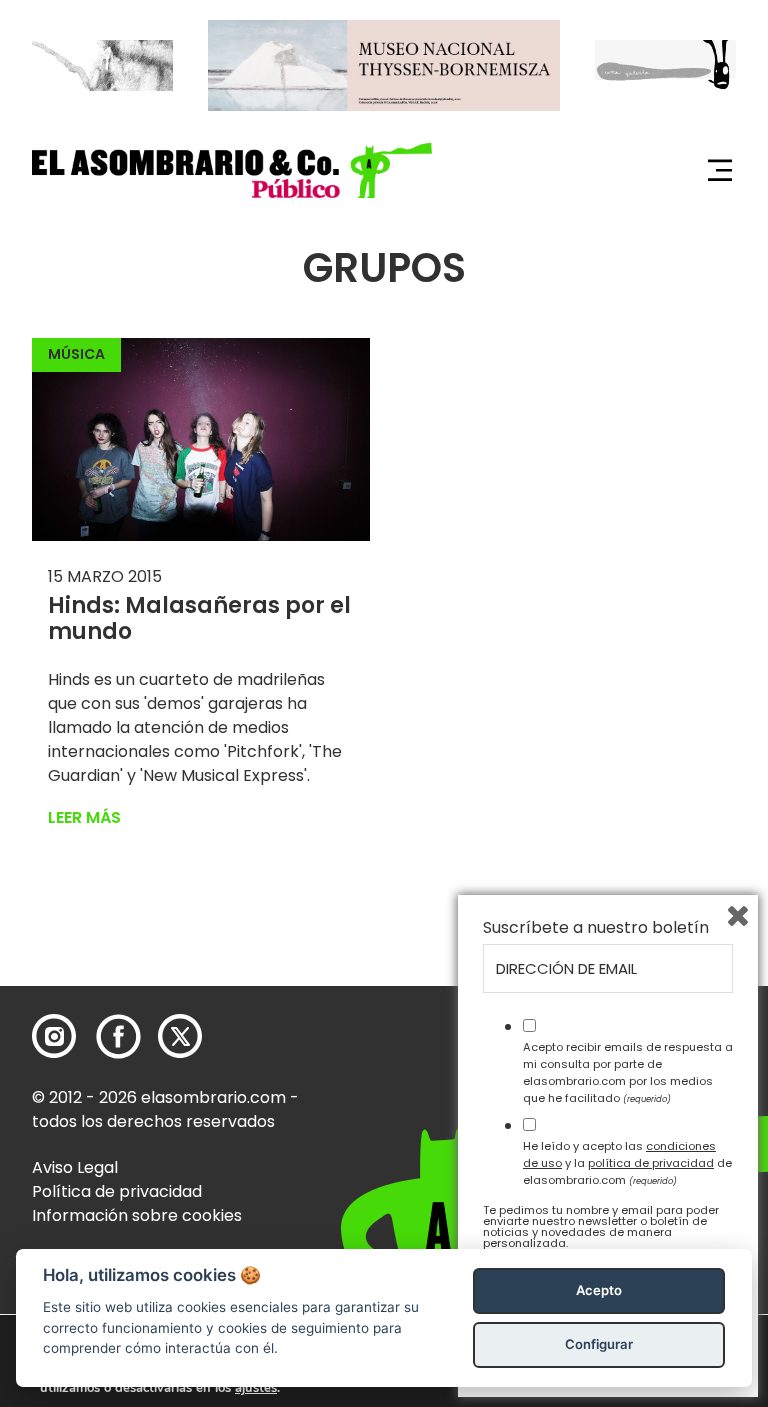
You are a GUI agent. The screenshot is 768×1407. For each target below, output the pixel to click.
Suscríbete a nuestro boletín (596, 928)
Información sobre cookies (137, 1215)
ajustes (256, 1388)
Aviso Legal (75, 1167)
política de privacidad (651, 1163)
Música (76, 354)
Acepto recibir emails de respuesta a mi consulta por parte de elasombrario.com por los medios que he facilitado (628, 1072)
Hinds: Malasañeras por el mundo (199, 618)
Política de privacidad (117, 1191)
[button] (232, 170)
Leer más (84, 817)
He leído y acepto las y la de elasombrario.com (627, 1163)
